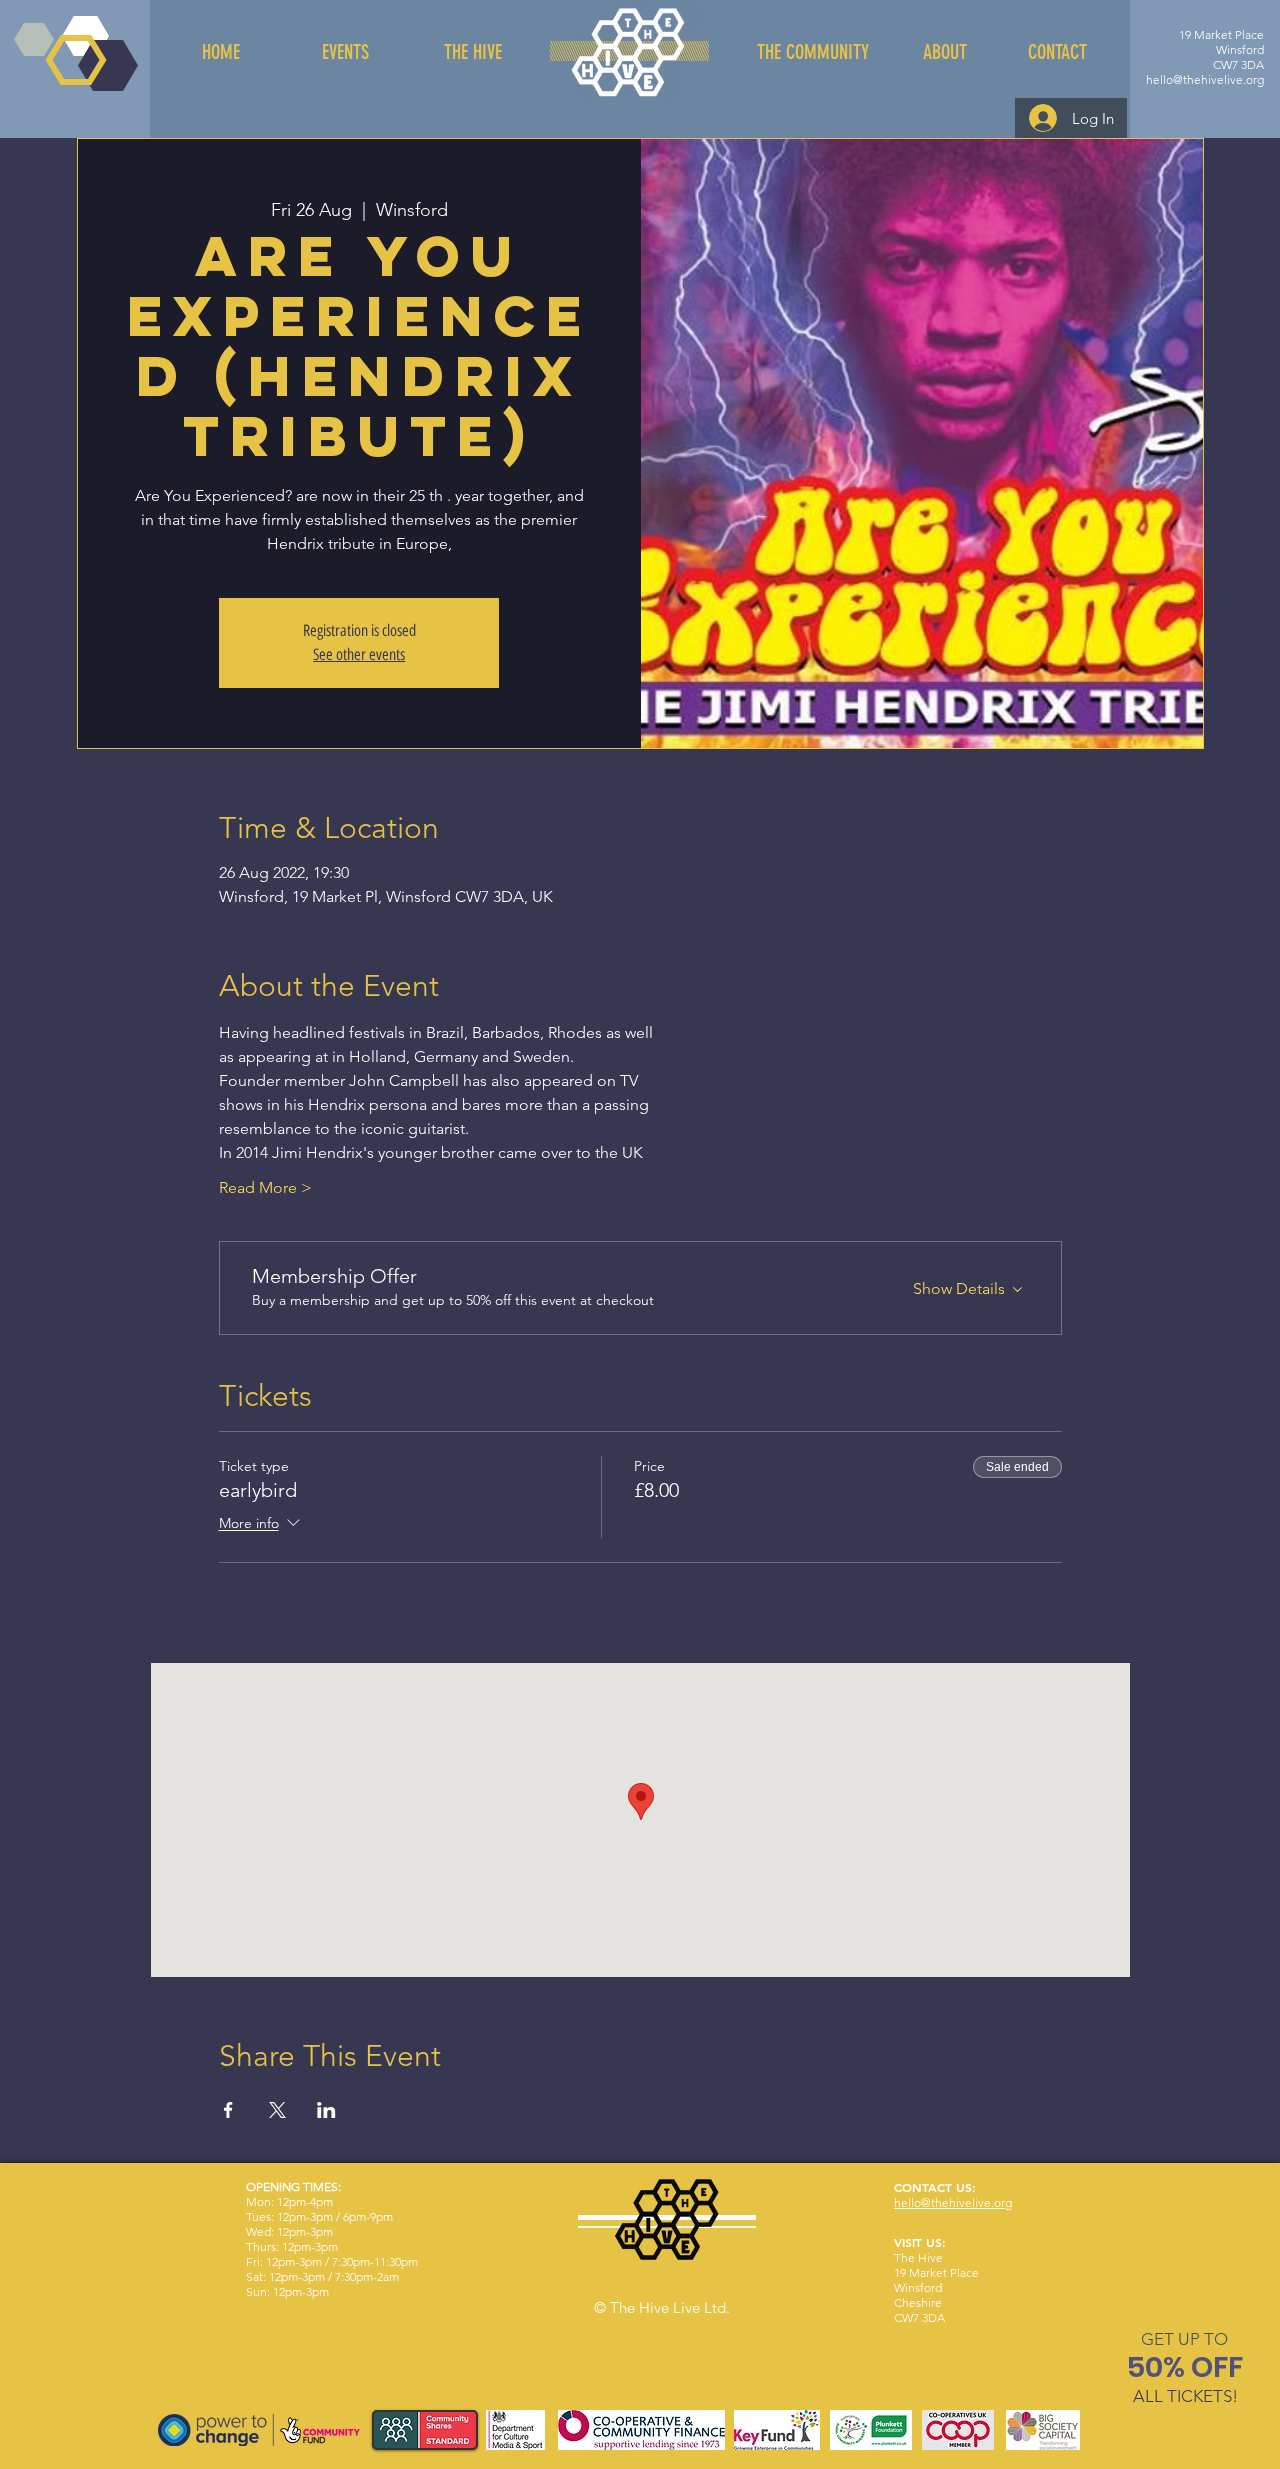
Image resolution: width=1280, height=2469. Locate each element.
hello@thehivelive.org (1205, 79)
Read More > (265, 1187)
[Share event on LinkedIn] (326, 2110)
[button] (1184, 2339)
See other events (359, 654)
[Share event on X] (277, 2110)
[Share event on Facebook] (228, 2110)
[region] (1185, 2371)
